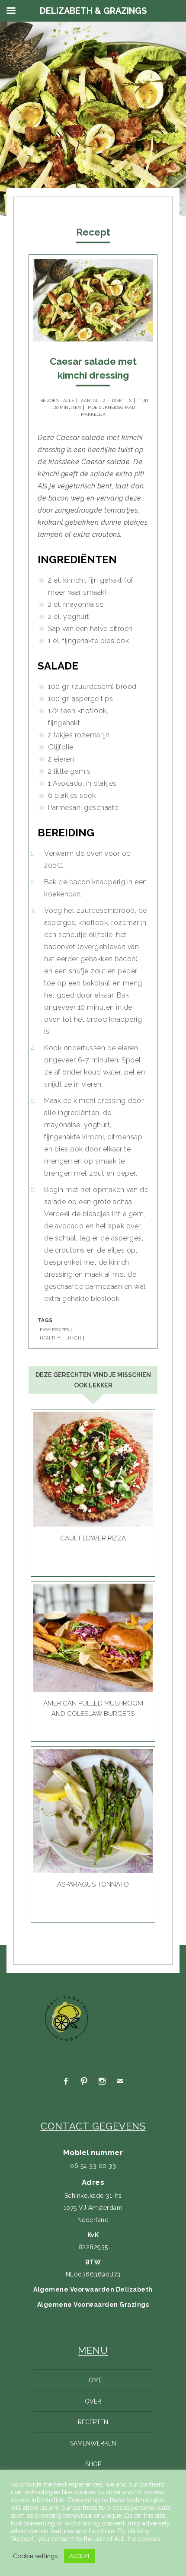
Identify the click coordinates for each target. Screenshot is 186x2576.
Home (93, 2380)
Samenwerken (93, 2443)
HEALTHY (50, 1338)
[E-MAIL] (120, 2081)
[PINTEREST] (84, 2081)
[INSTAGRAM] (102, 2081)
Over (93, 2401)
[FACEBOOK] (66, 2081)
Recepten (93, 2422)
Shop (93, 2464)
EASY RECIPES (54, 1330)
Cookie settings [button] (35, 2556)
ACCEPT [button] (80, 2556)
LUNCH (73, 1338)
